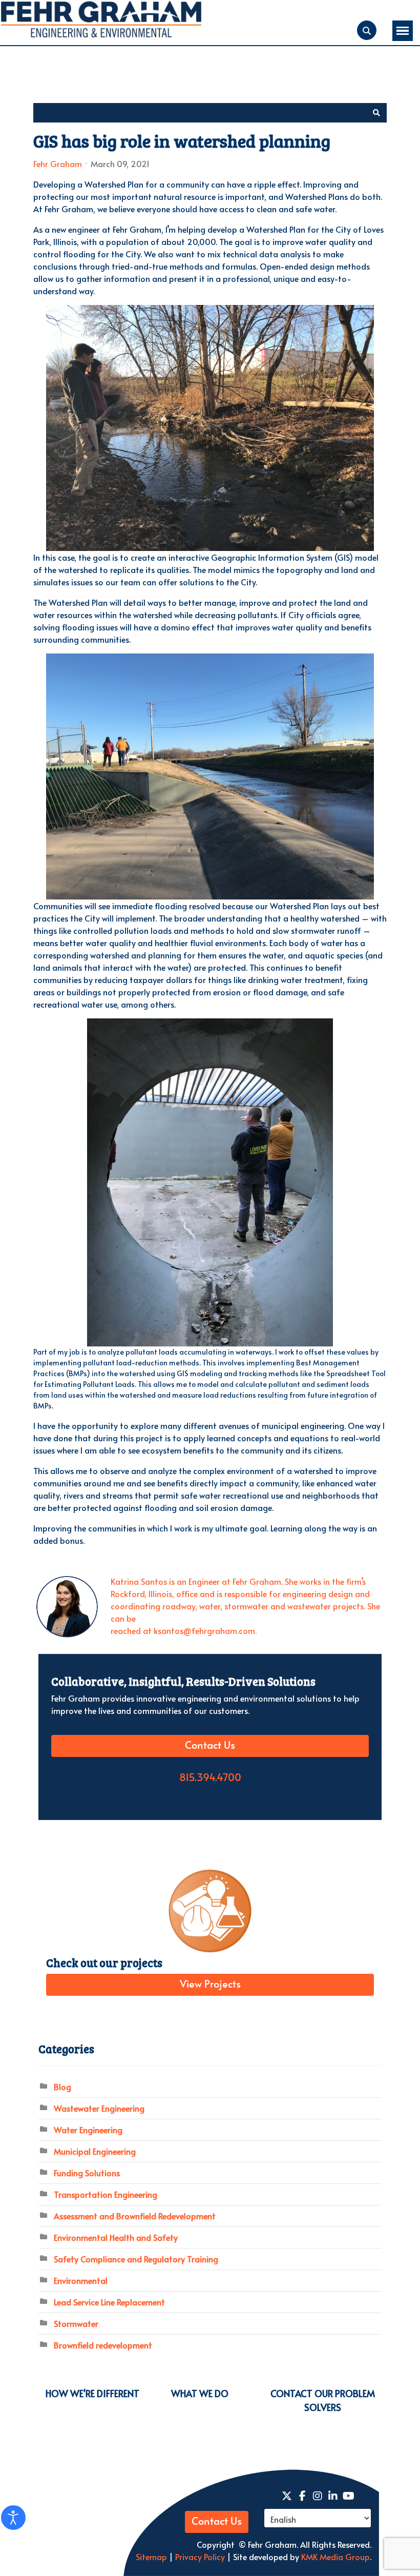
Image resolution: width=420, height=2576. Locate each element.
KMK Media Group (335, 2557)
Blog (62, 2087)
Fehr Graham (58, 163)
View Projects (210, 1985)
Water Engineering (88, 2130)
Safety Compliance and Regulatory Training (136, 2259)
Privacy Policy (199, 2557)
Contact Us (210, 1746)
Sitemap (151, 2557)
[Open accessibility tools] (13, 2518)
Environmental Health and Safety (116, 2237)
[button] (376, 113)
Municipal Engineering (95, 2151)
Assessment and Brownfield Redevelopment (135, 2216)
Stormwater (76, 2323)
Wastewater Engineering (99, 2108)
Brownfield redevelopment (103, 2345)
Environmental (81, 2280)
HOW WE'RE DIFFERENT (92, 2393)
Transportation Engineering (106, 2194)
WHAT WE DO (200, 2393)
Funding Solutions (87, 2173)
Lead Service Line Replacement (109, 2302)
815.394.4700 (210, 1778)
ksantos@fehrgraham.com (204, 1630)
